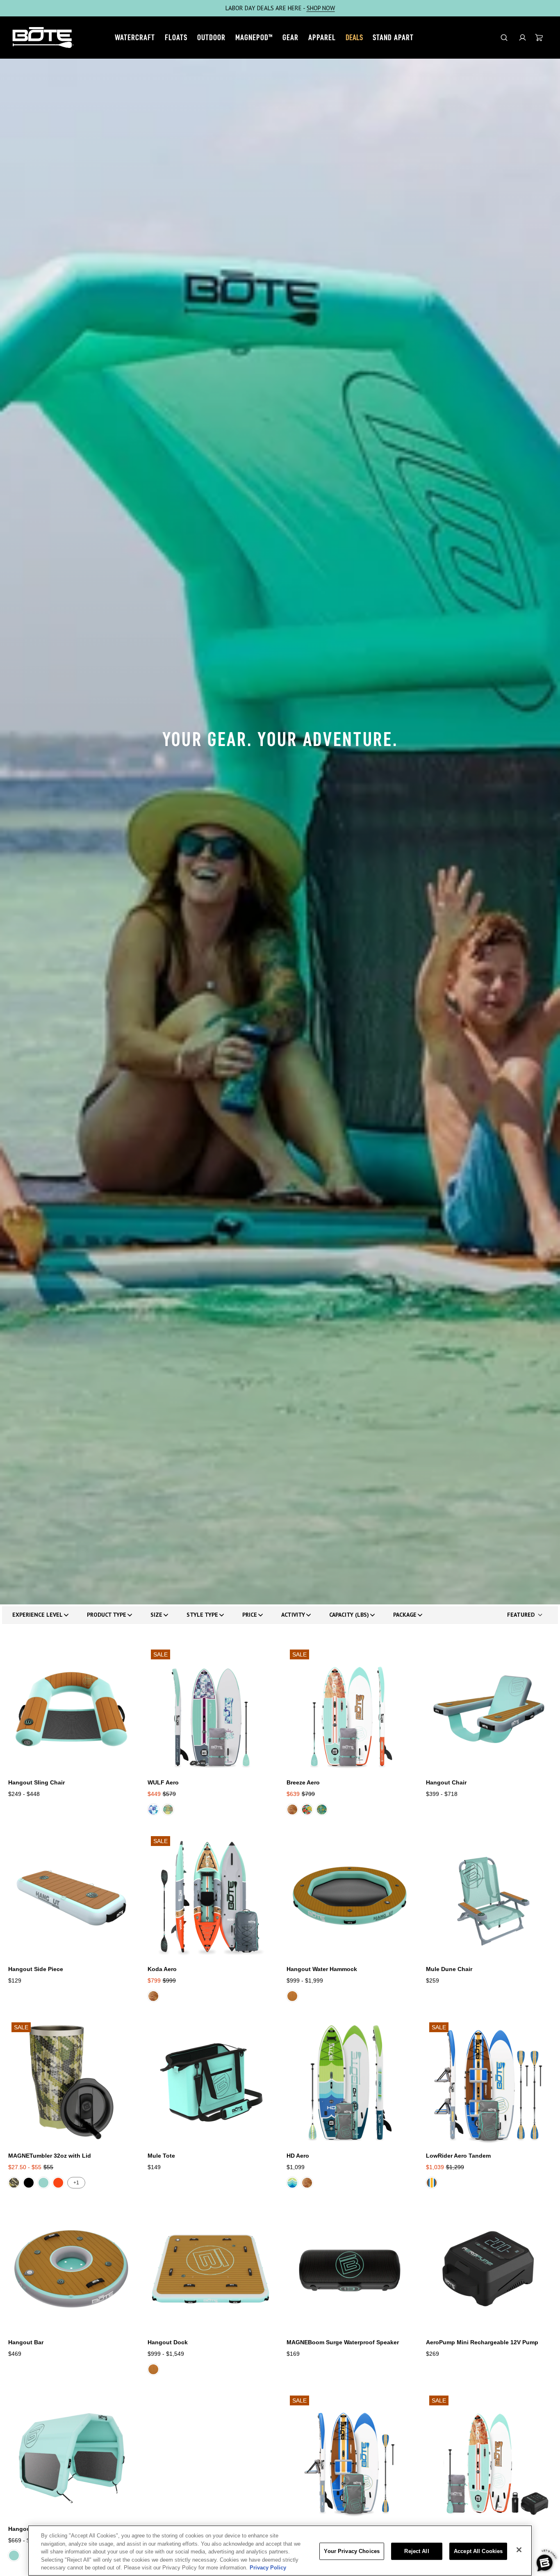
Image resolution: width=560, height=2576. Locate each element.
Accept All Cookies (478, 2551)
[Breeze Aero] (350, 1709)
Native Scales (168, 1809)
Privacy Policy (268, 2568)
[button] (522, 38)
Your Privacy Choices (352, 2551)
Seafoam (43, 2183)
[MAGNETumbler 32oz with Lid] (71, 2082)
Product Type (107, 1615)
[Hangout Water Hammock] (350, 1896)
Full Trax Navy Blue (292, 2183)
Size (156, 1615)
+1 (76, 2183)
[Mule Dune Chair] (489, 1896)
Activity (293, 1615)
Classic (292, 1996)
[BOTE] (43, 38)
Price (250, 1615)
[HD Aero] (350, 2082)
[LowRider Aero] (350, 2455)
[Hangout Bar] (71, 2269)
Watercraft (135, 37)
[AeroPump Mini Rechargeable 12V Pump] (489, 2269)
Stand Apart (393, 37)
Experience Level (38, 1615)
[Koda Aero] (211, 1896)
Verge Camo (14, 2183)
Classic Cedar (292, 1809)
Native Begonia (307, 1809)
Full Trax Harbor (432, 2183)
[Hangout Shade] (71, 2455)
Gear (290, 37)
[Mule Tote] (211, 2082)
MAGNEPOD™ (254, 37)
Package (405, 1615)
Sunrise (58, 2183)
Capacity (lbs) (349, 1615)
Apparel (322, 37)
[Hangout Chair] (489, 1709)
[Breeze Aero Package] (489, 2455)
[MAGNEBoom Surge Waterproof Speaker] (350, 2269)
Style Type (202, 1615)
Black (29, 2183)
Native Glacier (153, 1809)
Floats (176, 37)
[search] (504, 38)
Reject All (417, 2551)
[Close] (519, 2550)
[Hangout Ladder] (211, 2455)
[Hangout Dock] (211, 2269)
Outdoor (211, 37)
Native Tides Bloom (322, 1809)
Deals (354, 37)
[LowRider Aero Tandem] (489, 2082)
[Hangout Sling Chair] (71, 1709)
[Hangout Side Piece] (71, 1896)
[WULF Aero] (211, 1709)
